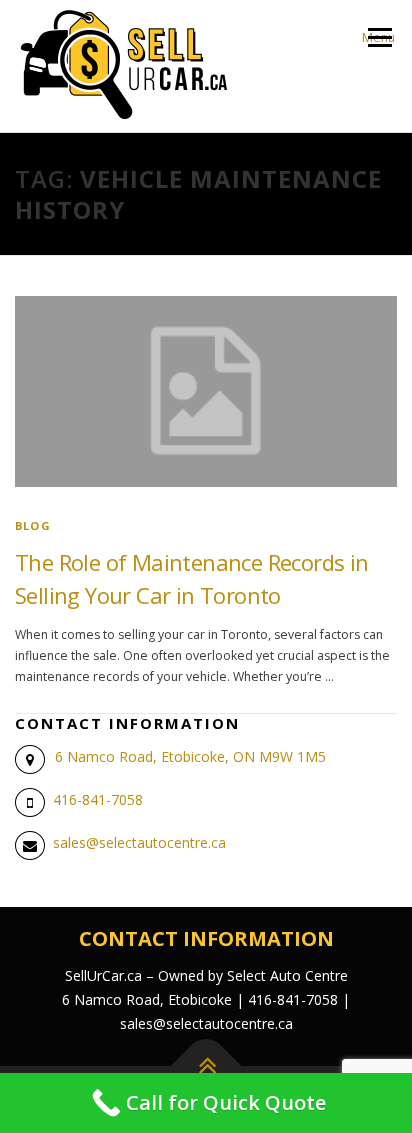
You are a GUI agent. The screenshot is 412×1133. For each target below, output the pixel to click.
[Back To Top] (206, 1065)
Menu (378, 37)
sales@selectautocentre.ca (139, 842)
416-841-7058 (98, 799)
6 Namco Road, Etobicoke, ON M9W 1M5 (190, 756)
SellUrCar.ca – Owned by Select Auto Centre (206, 975)
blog (33, 525)
